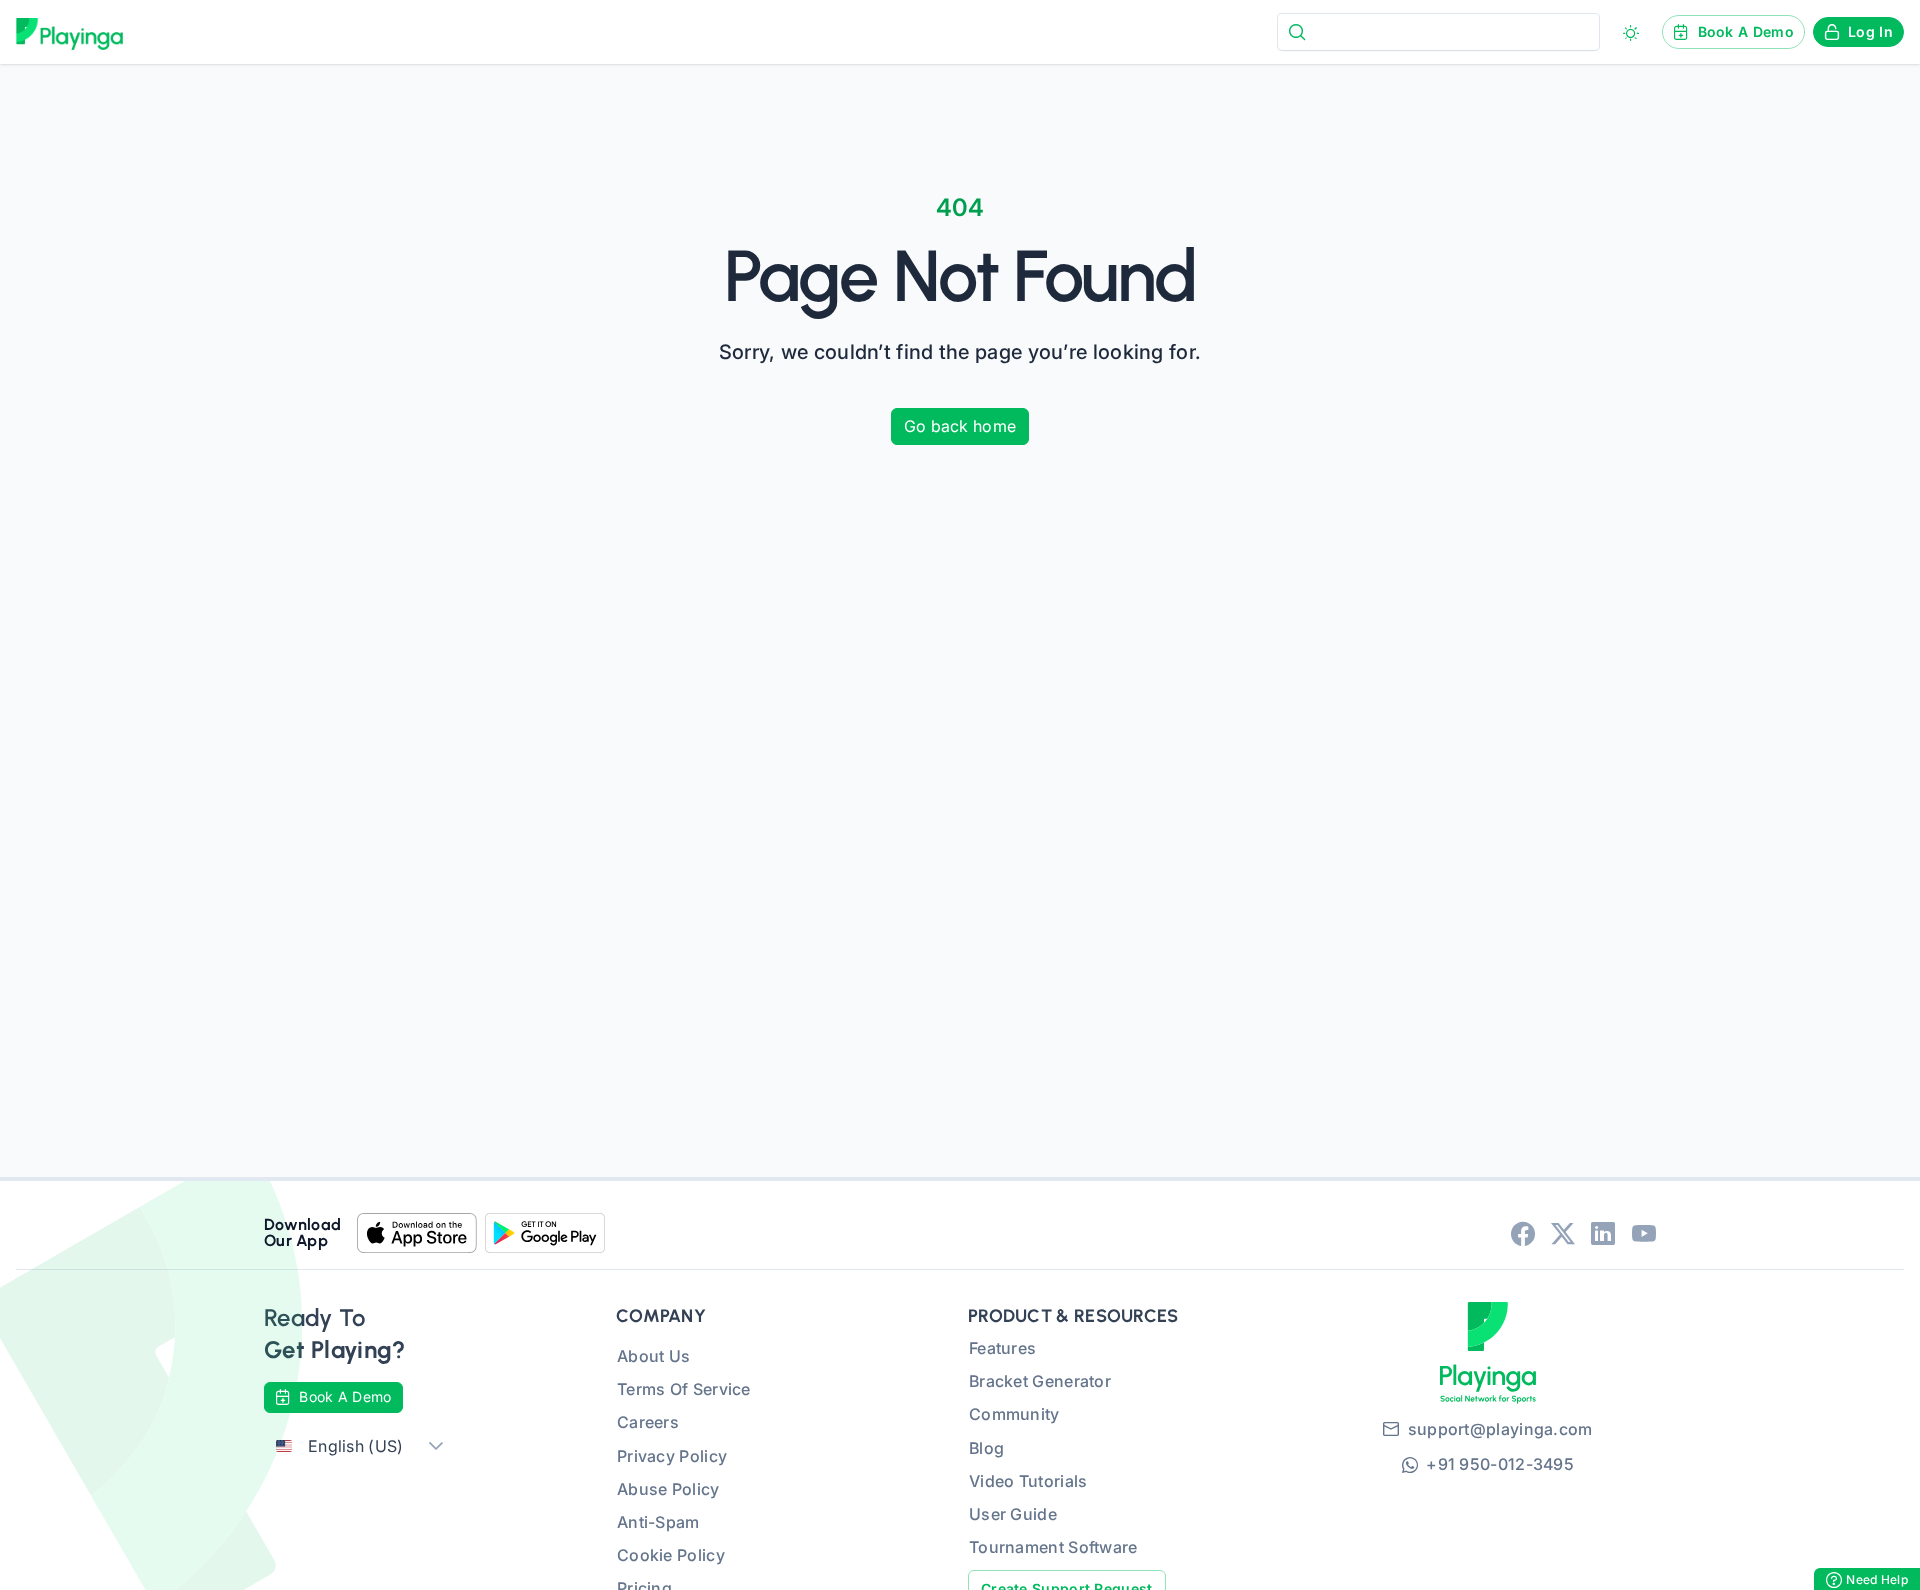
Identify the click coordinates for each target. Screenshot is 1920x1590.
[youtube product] (1644, 1233)
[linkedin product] (1603, 1233)
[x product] (1563, 1233)
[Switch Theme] (1631, 33)
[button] (436, 1446)
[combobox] (1438, 31)
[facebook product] (1523, 1233)
